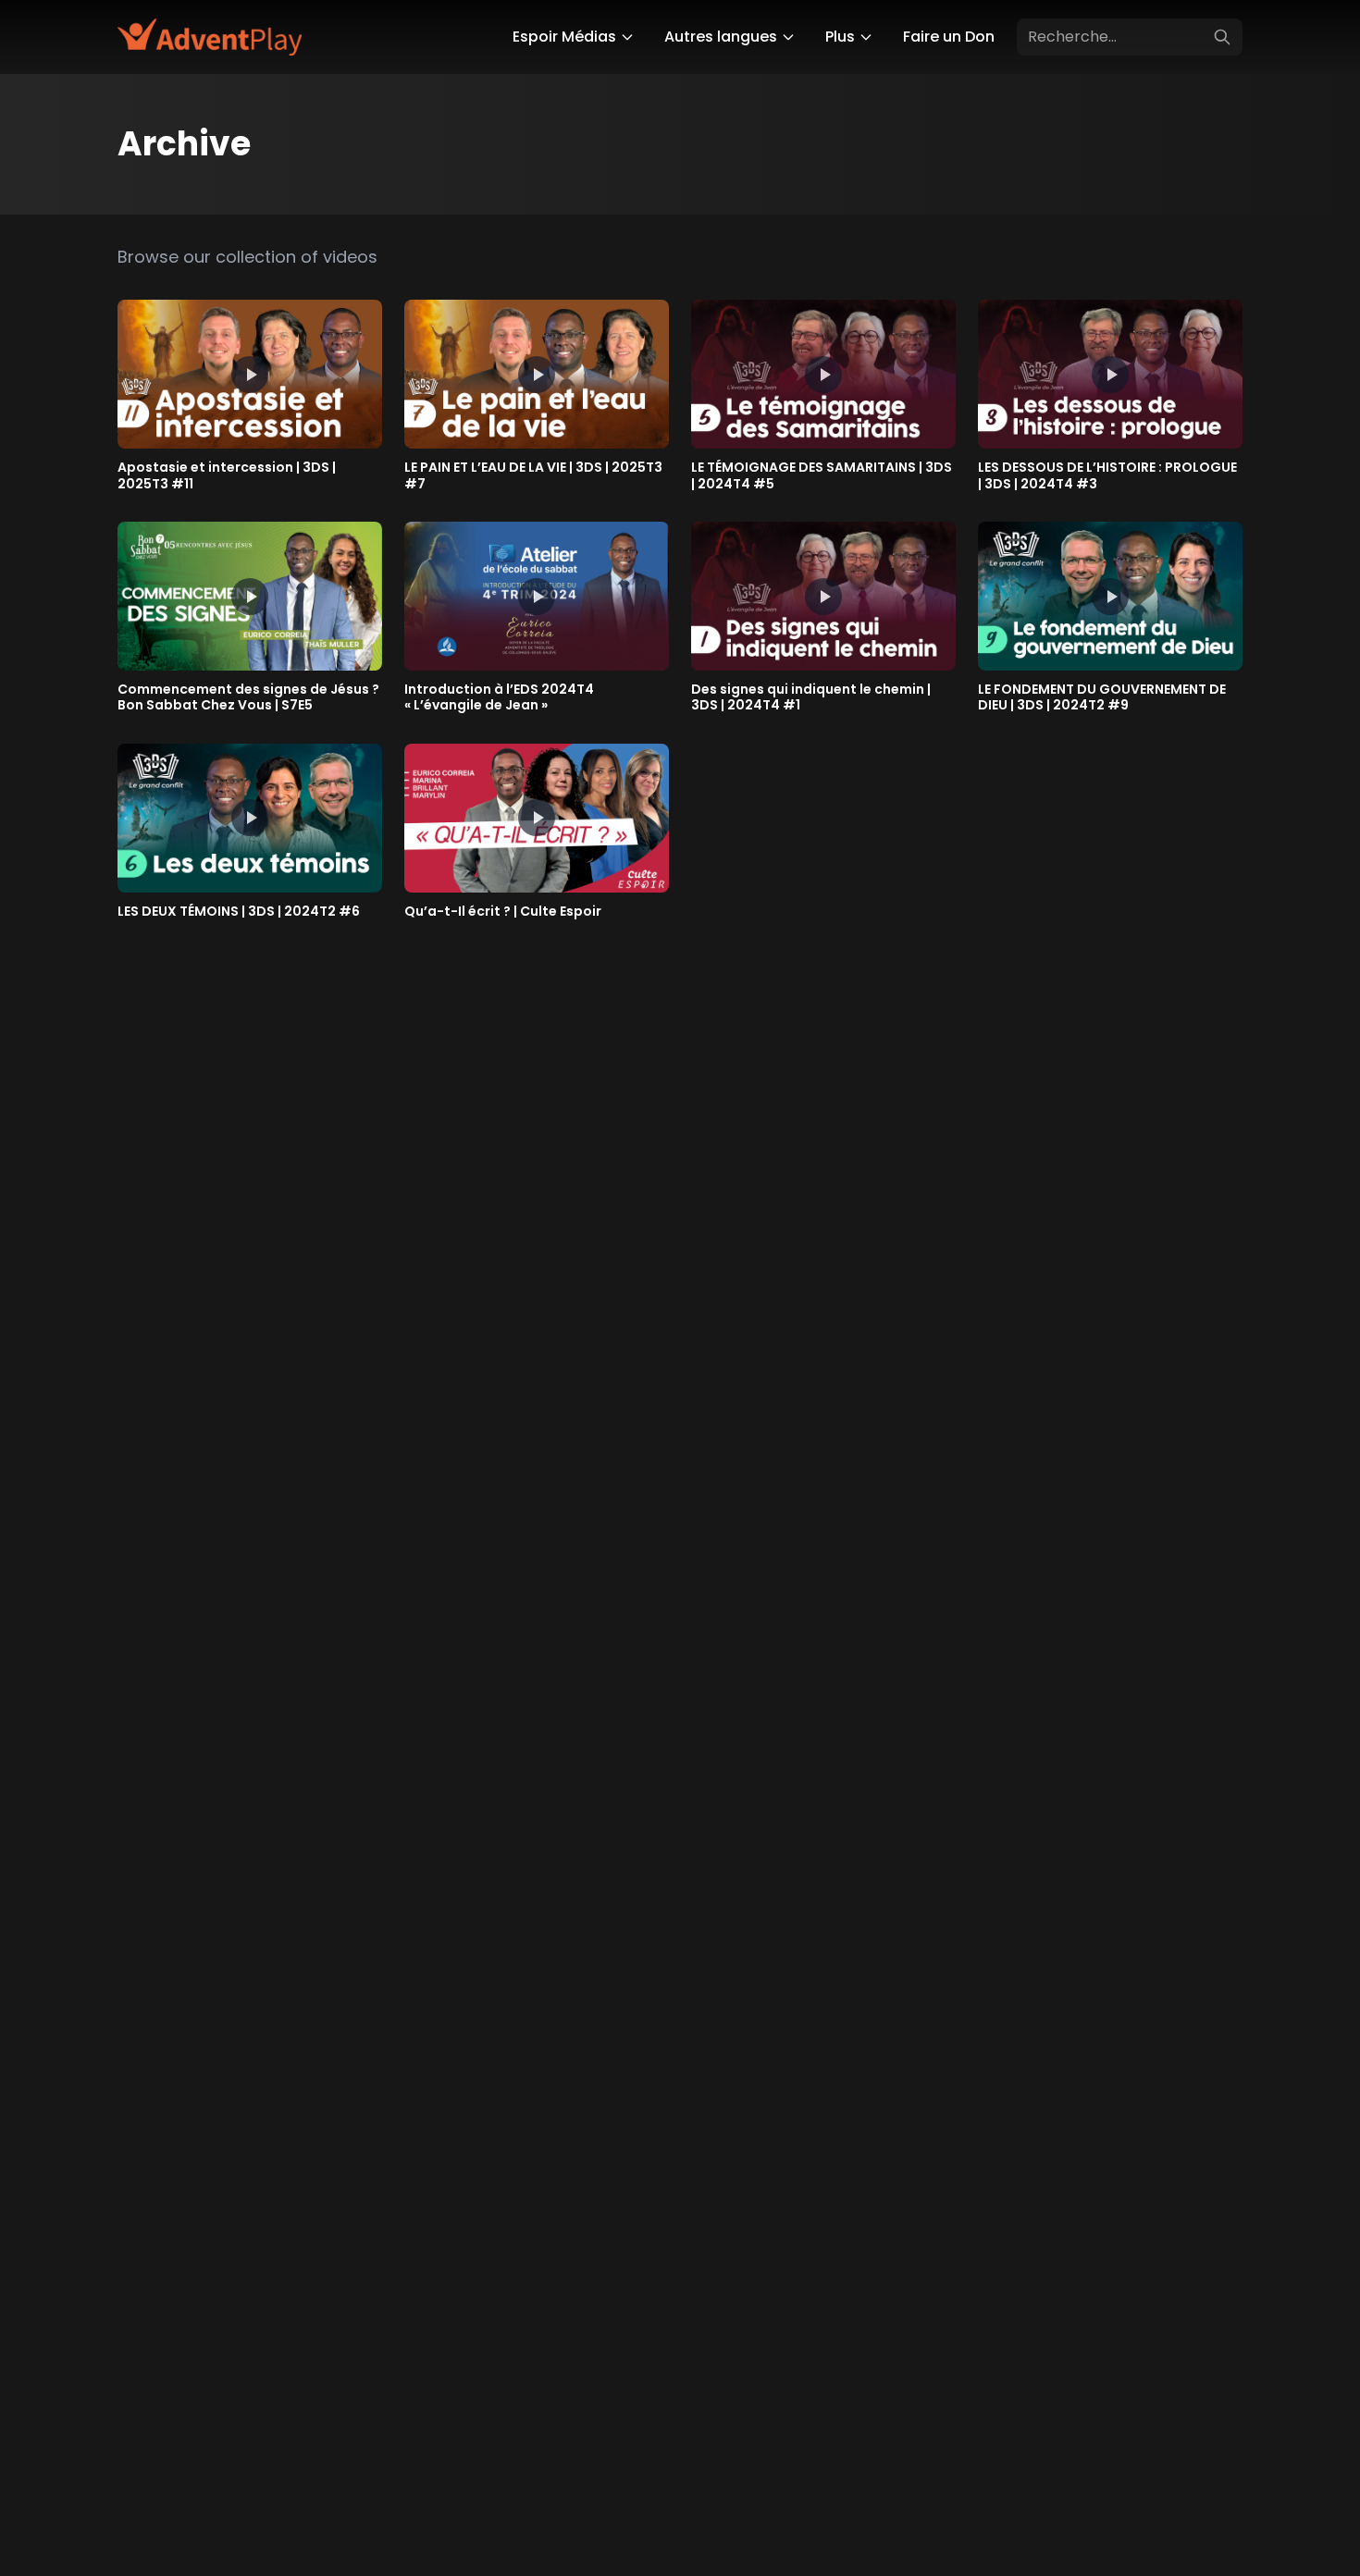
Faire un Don (949, 37)
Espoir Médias (564, 37)
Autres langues (721, 37)
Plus (840, 37)
